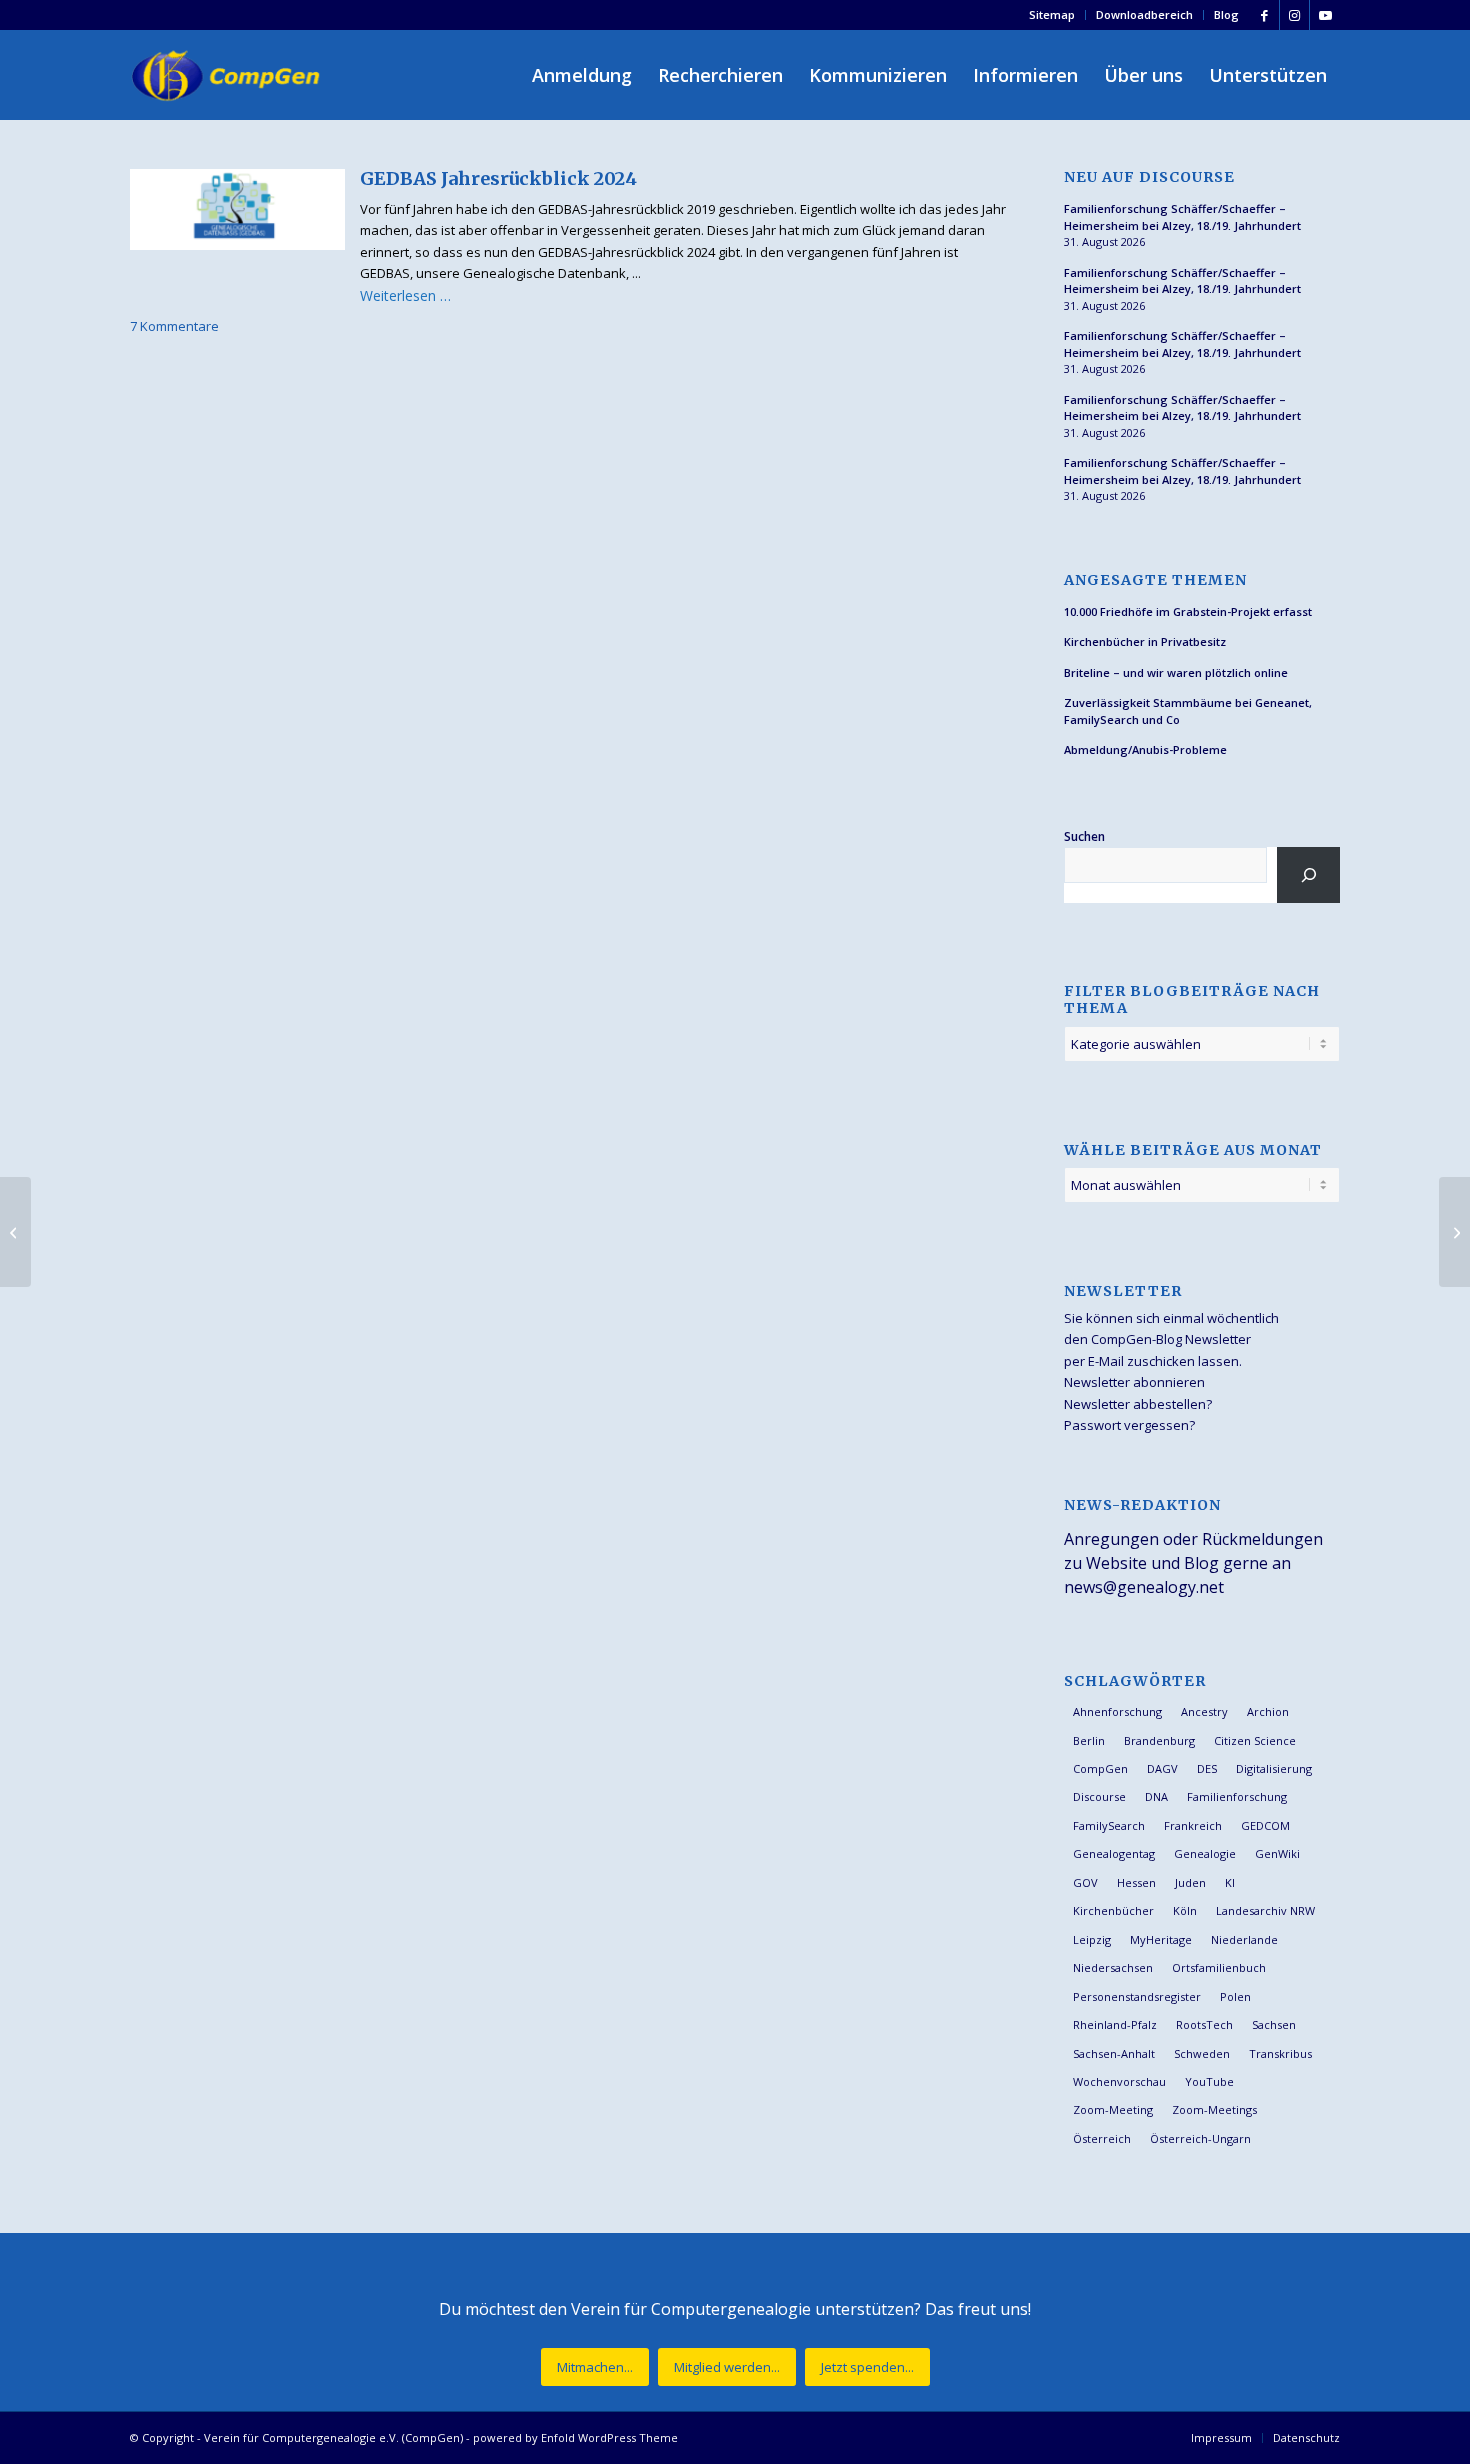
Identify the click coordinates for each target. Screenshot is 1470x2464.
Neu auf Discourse (1149, 177)
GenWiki (1277, 1853)
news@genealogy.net (1144, 1587)
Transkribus (1280, 2053)
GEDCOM (1265, 1825)
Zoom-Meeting (1113, 2109)
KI (1230, 1882)
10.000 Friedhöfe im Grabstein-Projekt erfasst (1188, 611)
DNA (1156, 1796)
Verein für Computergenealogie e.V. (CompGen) (333, 2437)
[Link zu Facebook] (1264, 15)
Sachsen (1274, 2024)
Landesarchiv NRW (1265, 1910)
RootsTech (1204, 2024)
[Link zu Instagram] (1294, 15)
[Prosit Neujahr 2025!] (15, 1232)
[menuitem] (1052, 15)
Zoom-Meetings (1214, 2109)
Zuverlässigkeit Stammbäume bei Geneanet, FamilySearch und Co (1188, 711)
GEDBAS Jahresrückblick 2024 (498, 178)
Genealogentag (1114, 1853)
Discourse (1099, 1796)
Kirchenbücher (1113, 1910)
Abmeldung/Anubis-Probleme (1145, 749)
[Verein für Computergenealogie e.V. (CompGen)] (228, 75)
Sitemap (1052, 14)
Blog (1226, 14)
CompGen (1100, 1768)
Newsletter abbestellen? (1138, 1404)
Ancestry (1204, 1711)
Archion (1268, 1711)
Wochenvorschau (1119, 2081)
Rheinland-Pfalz (1115, 2024)
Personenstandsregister (1137, 1996)
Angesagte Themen (1155, 580)
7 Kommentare (174, 326)
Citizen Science (1255, 1740)
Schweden (1202, 2053)
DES (1207, 1768)
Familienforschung (1237, 1796)
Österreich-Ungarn (1200, 2138)
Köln (1185, 1910)
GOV (1085, 1882)
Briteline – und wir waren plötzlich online (1176, 672)
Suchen (1084, 836)
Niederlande (1244, 1939)
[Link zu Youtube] (1325, 15)
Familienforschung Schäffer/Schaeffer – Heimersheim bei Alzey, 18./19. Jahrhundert (1182, 217)
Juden (1190, 1882)
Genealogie (1205, 1853)
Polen (1235, 1996)
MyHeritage (1161, 1939)
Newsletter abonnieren (1134, 1382)
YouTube (1209, 2081)
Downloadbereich (1144, 14)
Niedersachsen (1113, 1967)
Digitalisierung (1274, 1768)
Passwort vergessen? (1129, 1425)
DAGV (1162, 1768)
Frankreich (1193, 1825)
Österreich (1102, 2138)
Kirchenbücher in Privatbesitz (1145, 641)
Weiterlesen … (405, 295)
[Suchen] (1308, 875)
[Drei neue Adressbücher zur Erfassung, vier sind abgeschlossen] (1454, 1232)
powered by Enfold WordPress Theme (575, 2437)
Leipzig (1092, 1939)
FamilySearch (1109, 1825)
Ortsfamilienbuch (1219, 1967)
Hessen (1136, 1882)
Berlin (1089, 1740)
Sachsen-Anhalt (1114, 2053)
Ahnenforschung (1117, 1711)
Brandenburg (1159, 1740)
